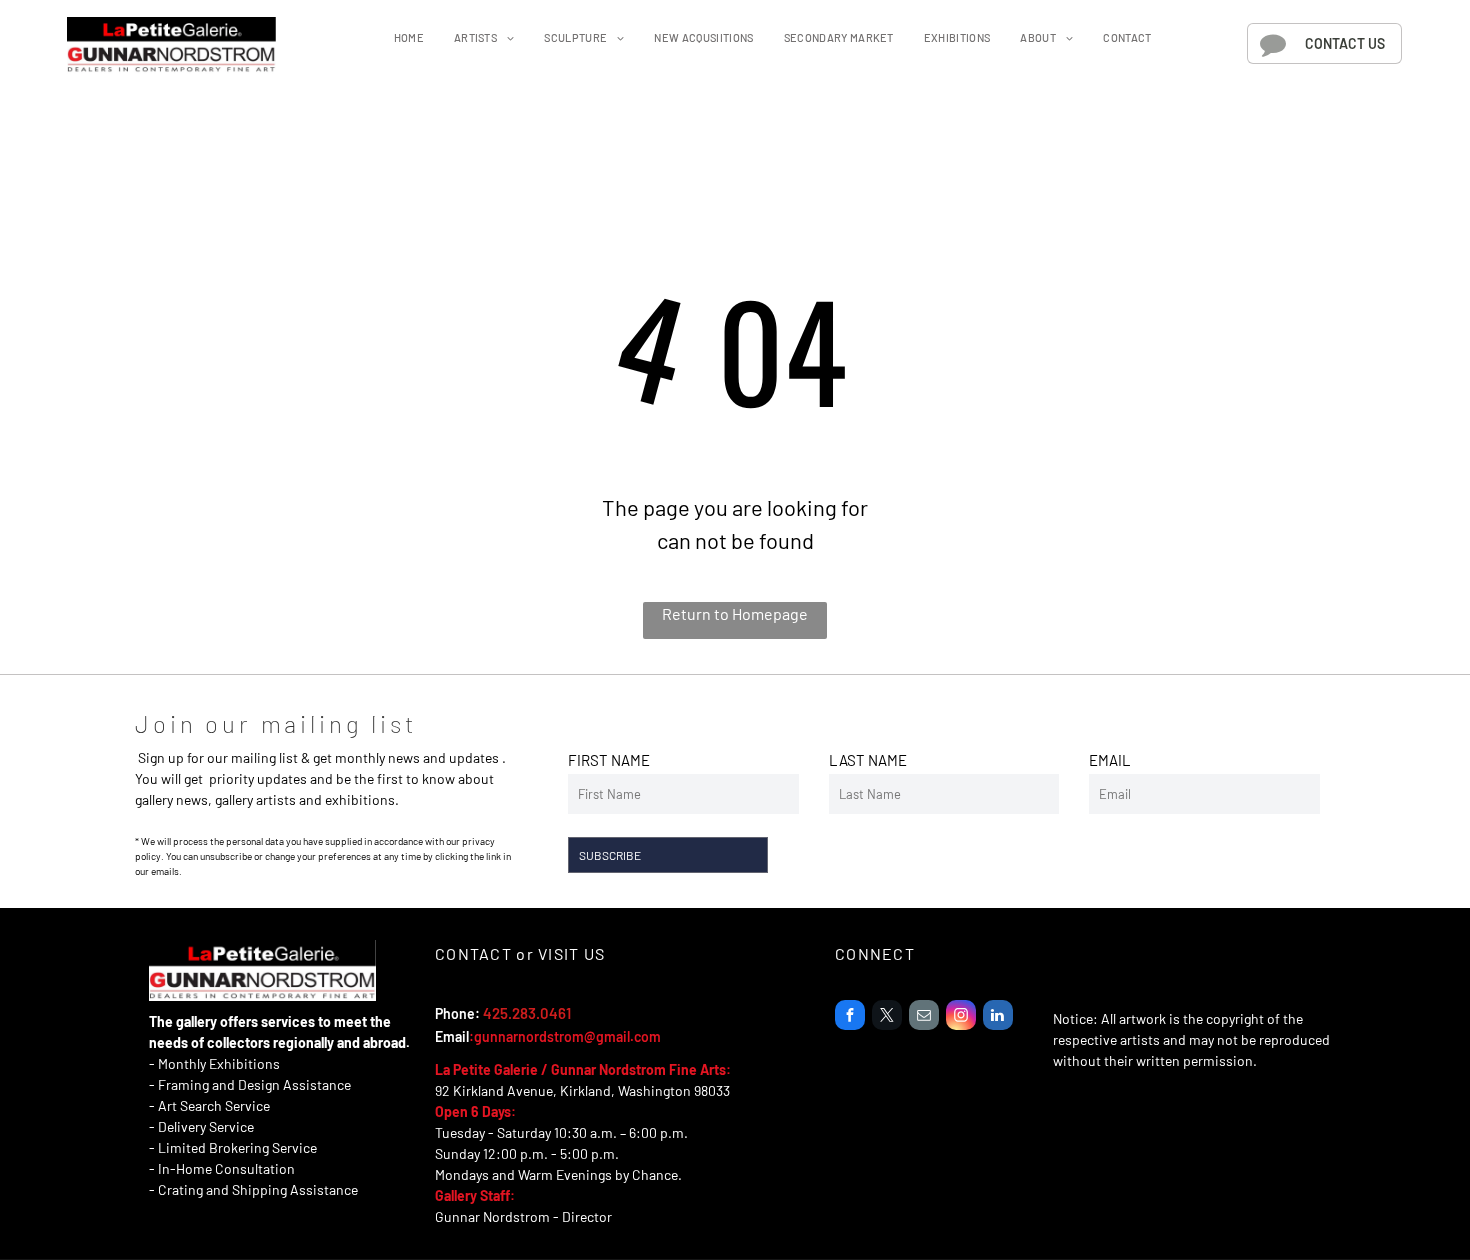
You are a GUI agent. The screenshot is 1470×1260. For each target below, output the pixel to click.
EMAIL (1110, 760)
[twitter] (887, 1017)
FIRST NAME (609, 760)
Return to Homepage (735, 613)
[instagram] (961, 1017)
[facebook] (850, 1017)
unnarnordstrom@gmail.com (571, 1036)
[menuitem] (409, 38)
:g (475, 1036)
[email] (924, 1017)
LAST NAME (868, 760)
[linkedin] (998, 1017)
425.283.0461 (527, 1013)
